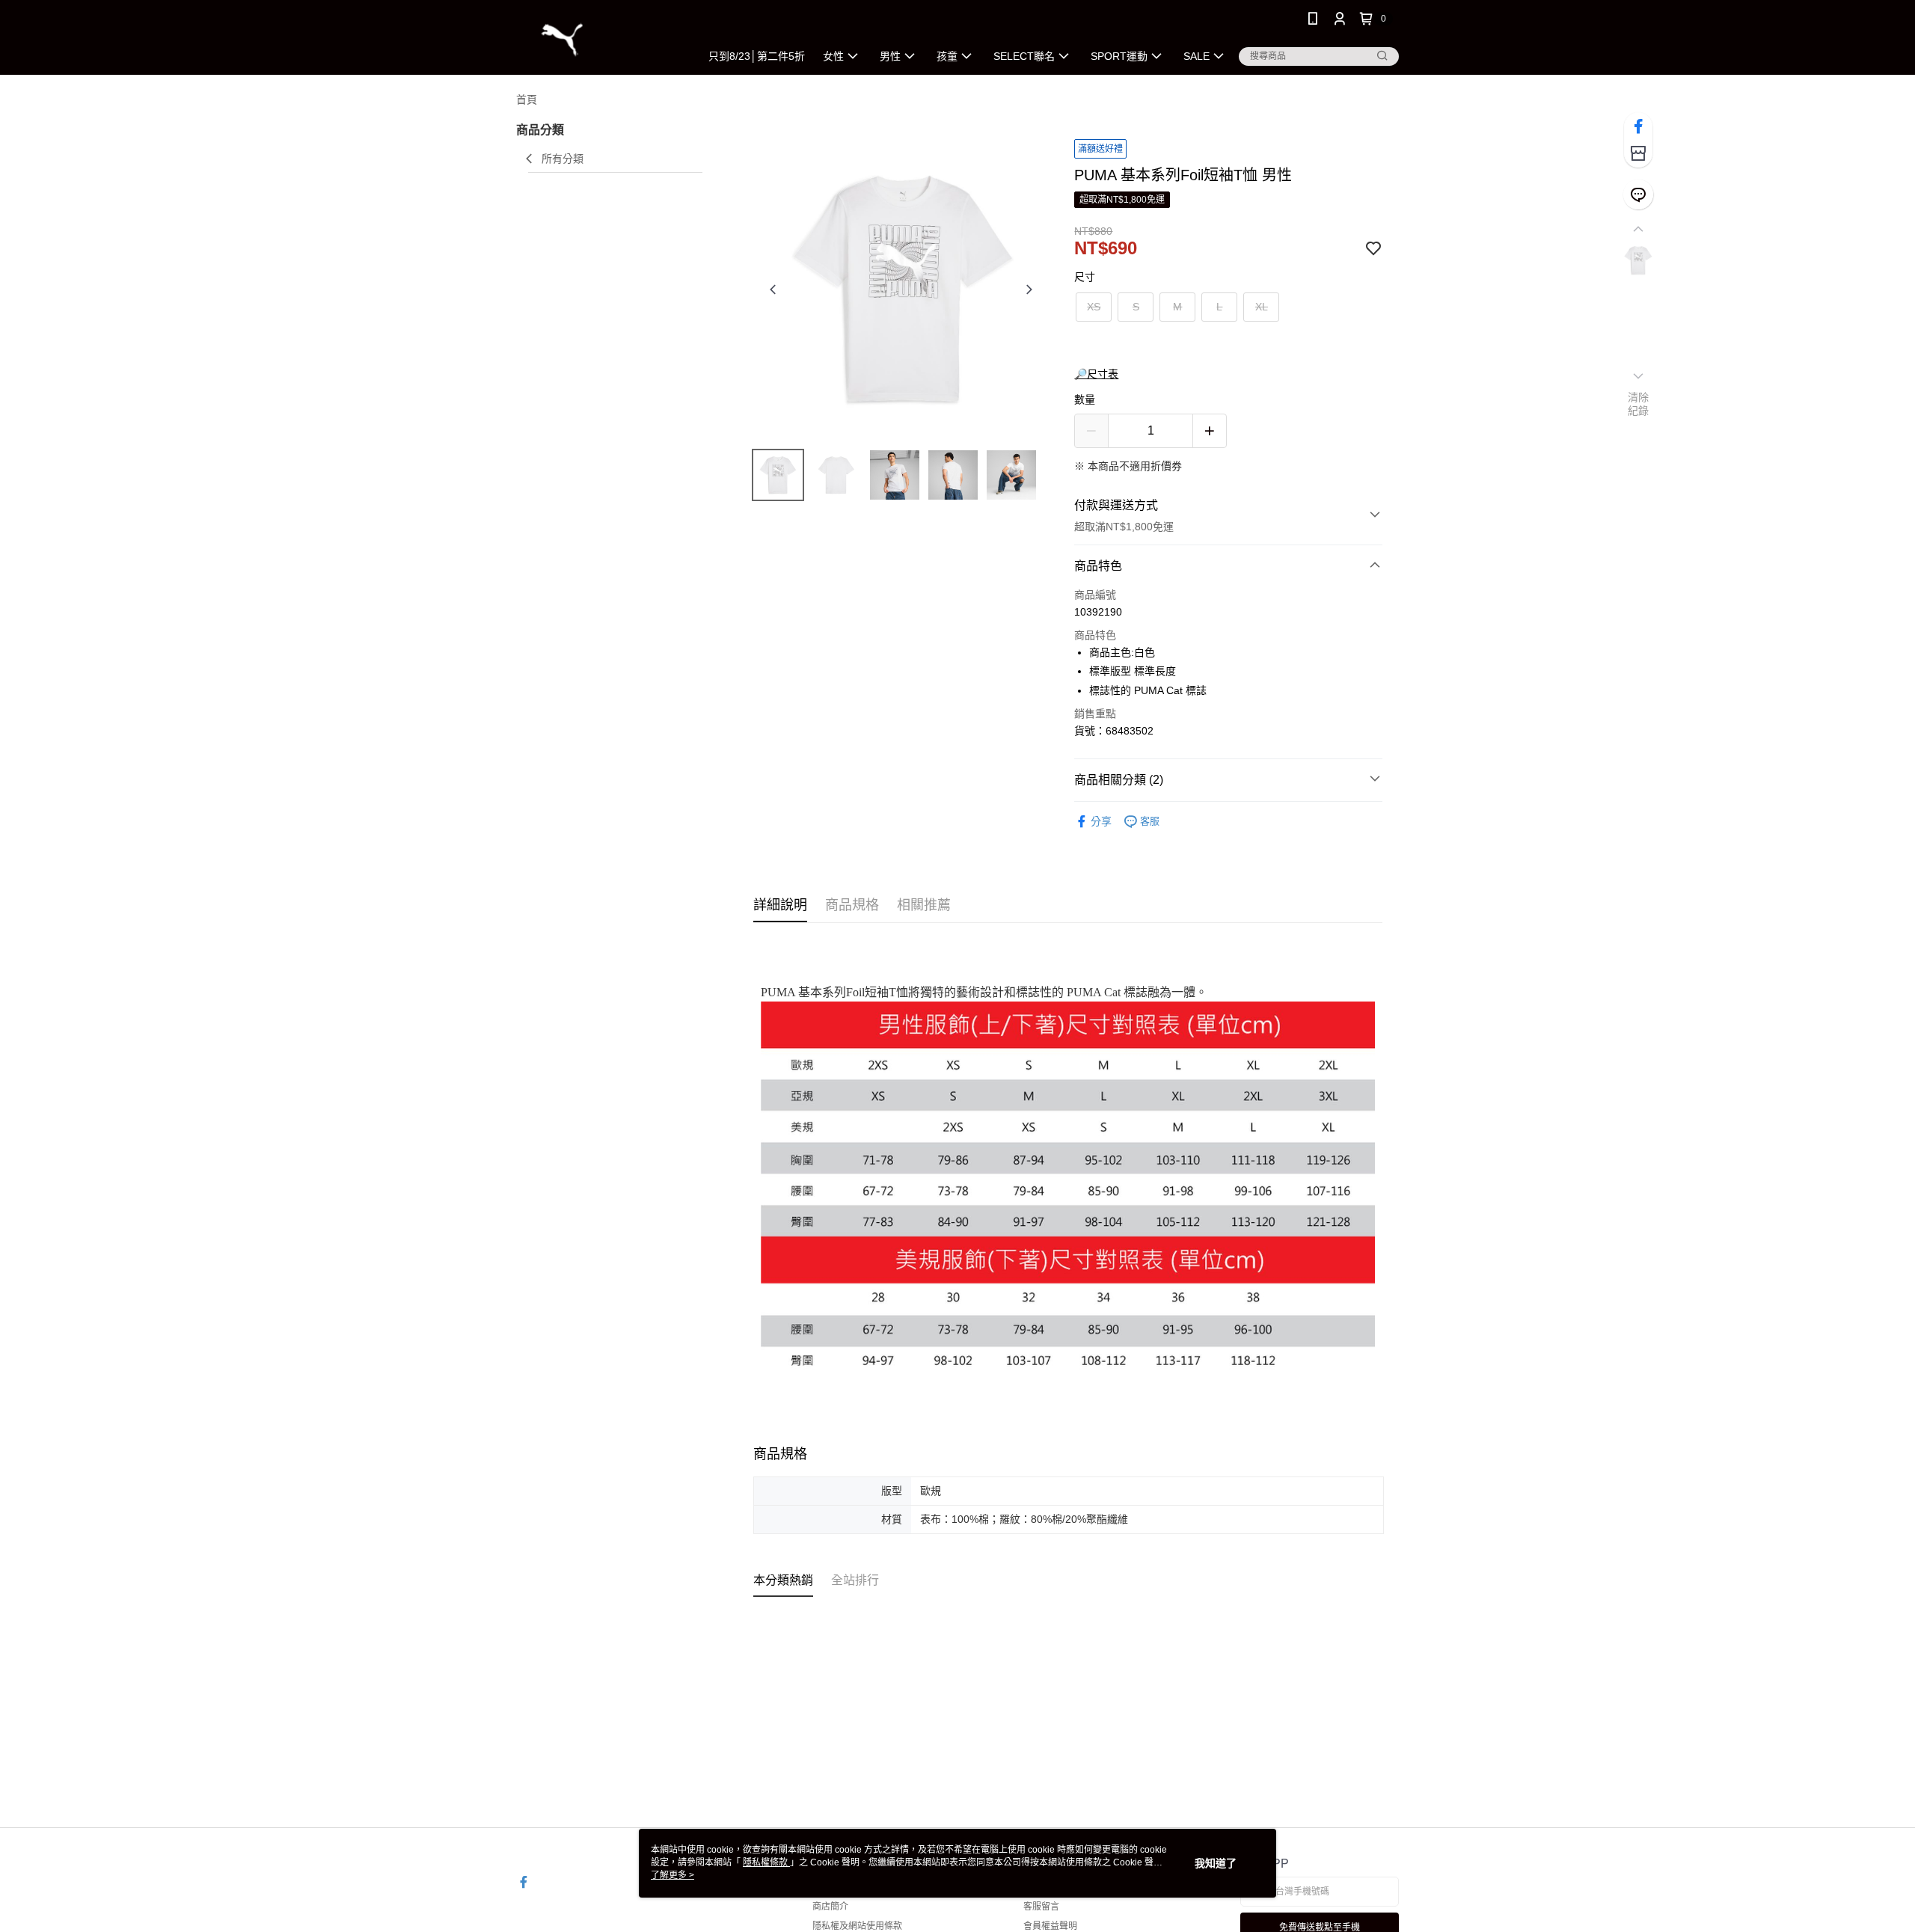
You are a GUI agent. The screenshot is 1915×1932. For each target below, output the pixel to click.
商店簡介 (830, 1907)
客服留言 (1041, 1907)
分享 (1101, 821)
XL (1262, 307)
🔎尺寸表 (1096, 374)
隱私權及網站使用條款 (857, 1926)
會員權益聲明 (1050, 1926)
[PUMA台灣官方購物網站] (599, 39)
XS (1094, 307)
